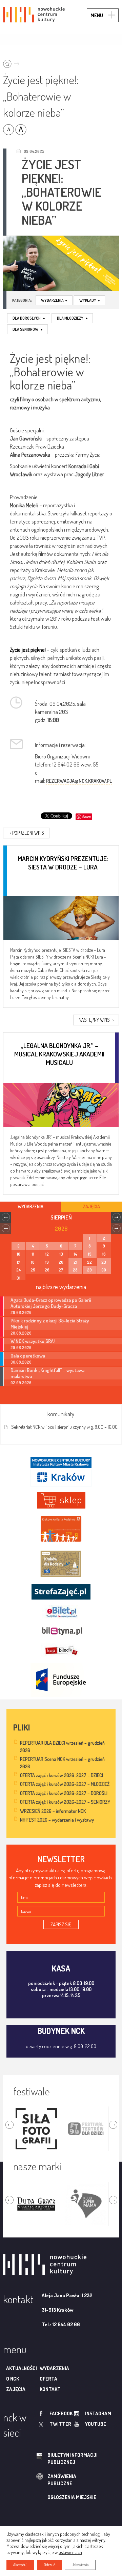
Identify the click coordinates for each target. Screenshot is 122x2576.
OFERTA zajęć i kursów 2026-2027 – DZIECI (62, 1775)
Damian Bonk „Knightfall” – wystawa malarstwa (47, 1373)
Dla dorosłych (29, 318)
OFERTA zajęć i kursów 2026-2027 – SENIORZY (65, 1802)
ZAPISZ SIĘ (61, 1924)
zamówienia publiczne (62, 2480)
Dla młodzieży (72, 318)
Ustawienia (80, 2565)
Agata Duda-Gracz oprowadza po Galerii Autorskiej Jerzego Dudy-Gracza (51, 1303)
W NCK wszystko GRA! (33, 1341)
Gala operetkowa (28, 1356)
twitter (60, 2424)
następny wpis (96, 1020)
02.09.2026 (21, 1383)
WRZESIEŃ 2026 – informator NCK (53, 1811)
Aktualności (22, 2368)
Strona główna (13, 62)
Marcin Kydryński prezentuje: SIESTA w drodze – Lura (63, 863)
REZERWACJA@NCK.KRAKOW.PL (79, 781)
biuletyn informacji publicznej (73, 2459)
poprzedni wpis (27, 833)
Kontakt (50, 2389)
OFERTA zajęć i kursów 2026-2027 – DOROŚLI (64, 1793)
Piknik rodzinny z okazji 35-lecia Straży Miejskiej (50, 1323)
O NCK (13, 2379)
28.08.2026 (21, 1312)
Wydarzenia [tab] (30, 1206)
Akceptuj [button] (20, 2565)
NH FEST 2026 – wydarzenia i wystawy (57, 1820)
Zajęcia (16, 2389)
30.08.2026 (21, 1362)
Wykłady (89, 300)
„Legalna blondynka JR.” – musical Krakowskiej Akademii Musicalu (59, 1054)
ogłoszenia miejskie (72, 2497)
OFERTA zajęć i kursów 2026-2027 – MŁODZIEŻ (65, 1784)
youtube (96, 2424)
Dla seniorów (27, 329)
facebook (61, 2413)
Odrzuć (49, 2565)
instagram (98, 2413)
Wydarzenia (54, 300)
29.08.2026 (21, 1348)
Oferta (48, 2379)
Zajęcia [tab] (91, 1206)
